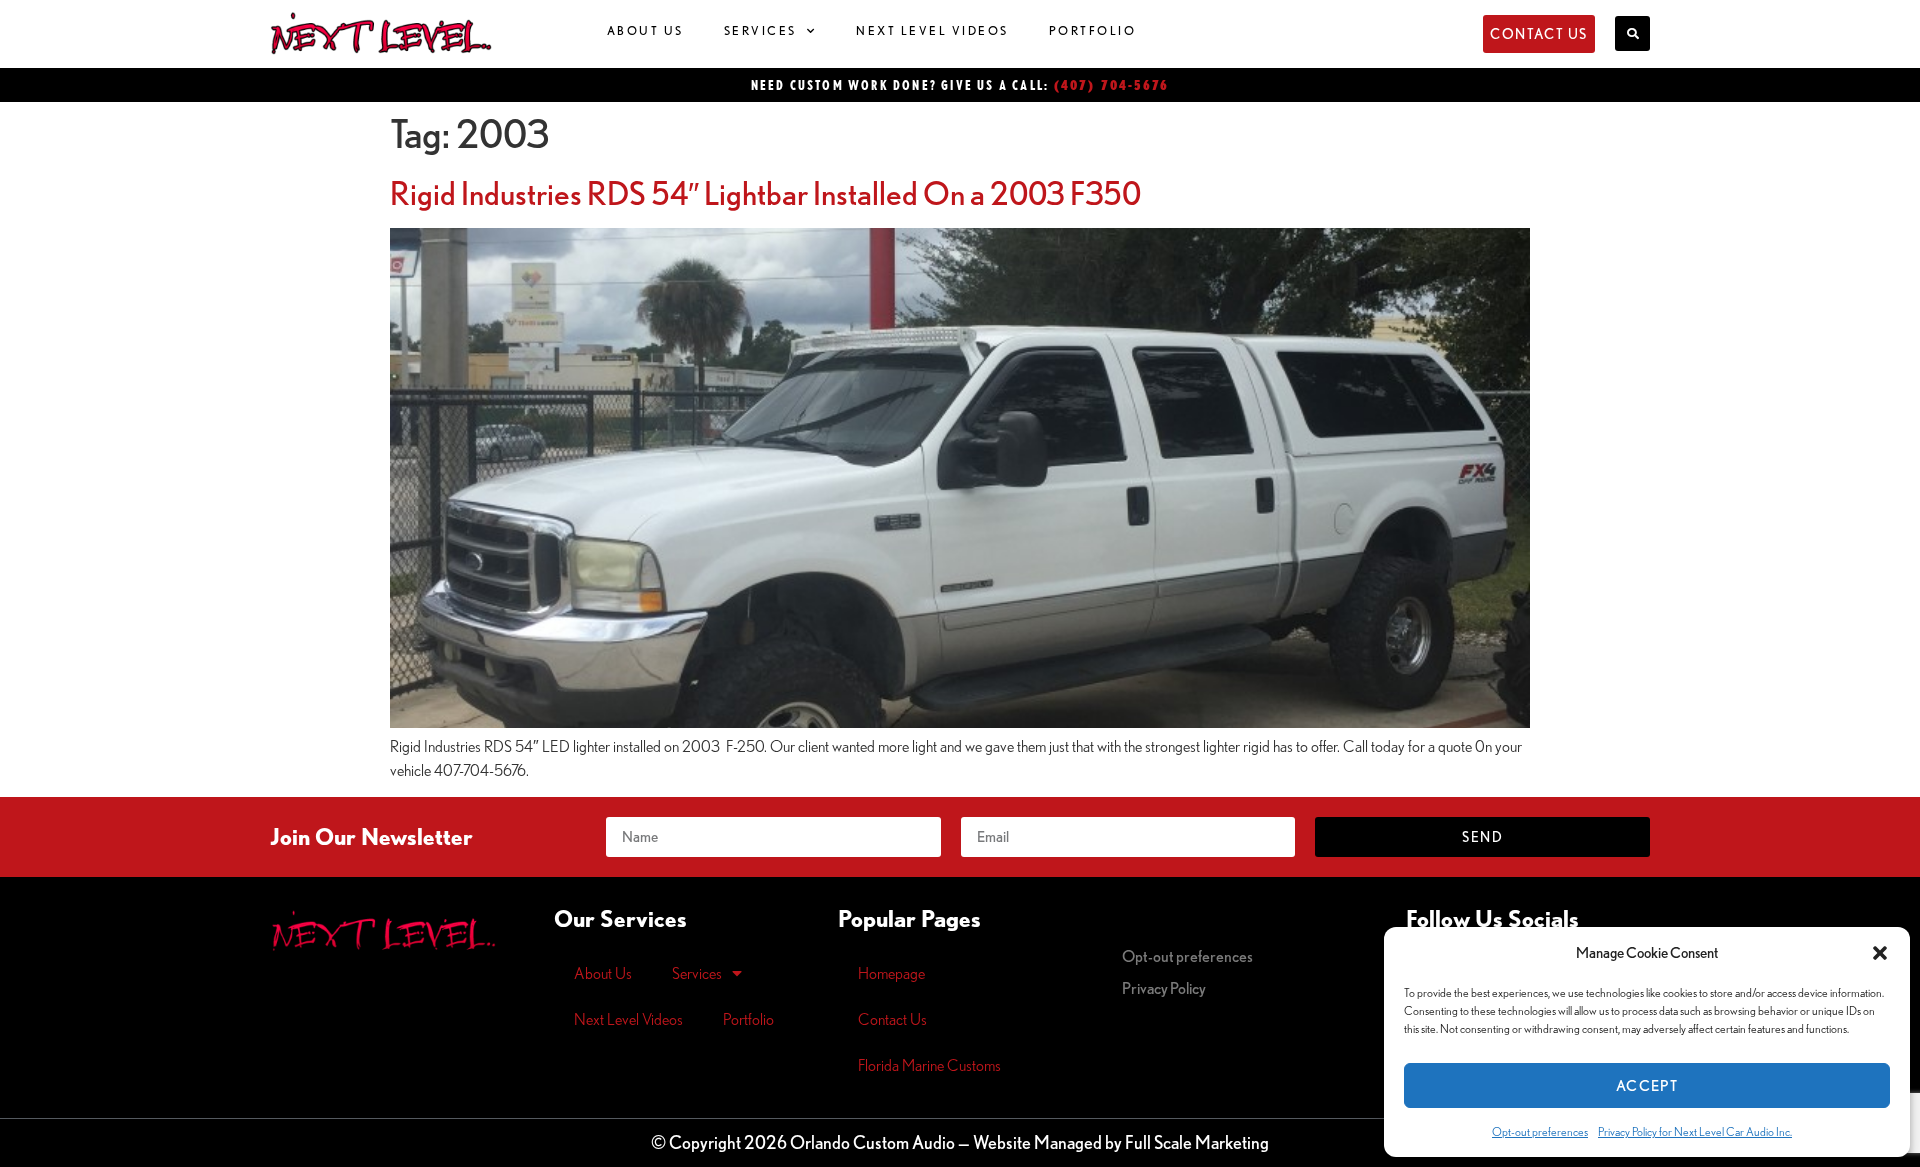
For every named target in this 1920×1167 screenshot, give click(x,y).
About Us (645, 30)
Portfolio (1093, 30)
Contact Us (892, 1019)
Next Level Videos (932, 30)
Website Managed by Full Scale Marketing (1121, 1142)
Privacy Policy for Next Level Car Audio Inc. (1695, 1131)
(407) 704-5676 (1112, 84)
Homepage (891, 973)
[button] (1880, 953)
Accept (1647, 1085)
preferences (1187, 956)
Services (760, 30)
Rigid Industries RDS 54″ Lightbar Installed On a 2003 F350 (765, 193)
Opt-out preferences (1540, 1131)
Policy (1164, 988)
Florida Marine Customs (929, 1065)
